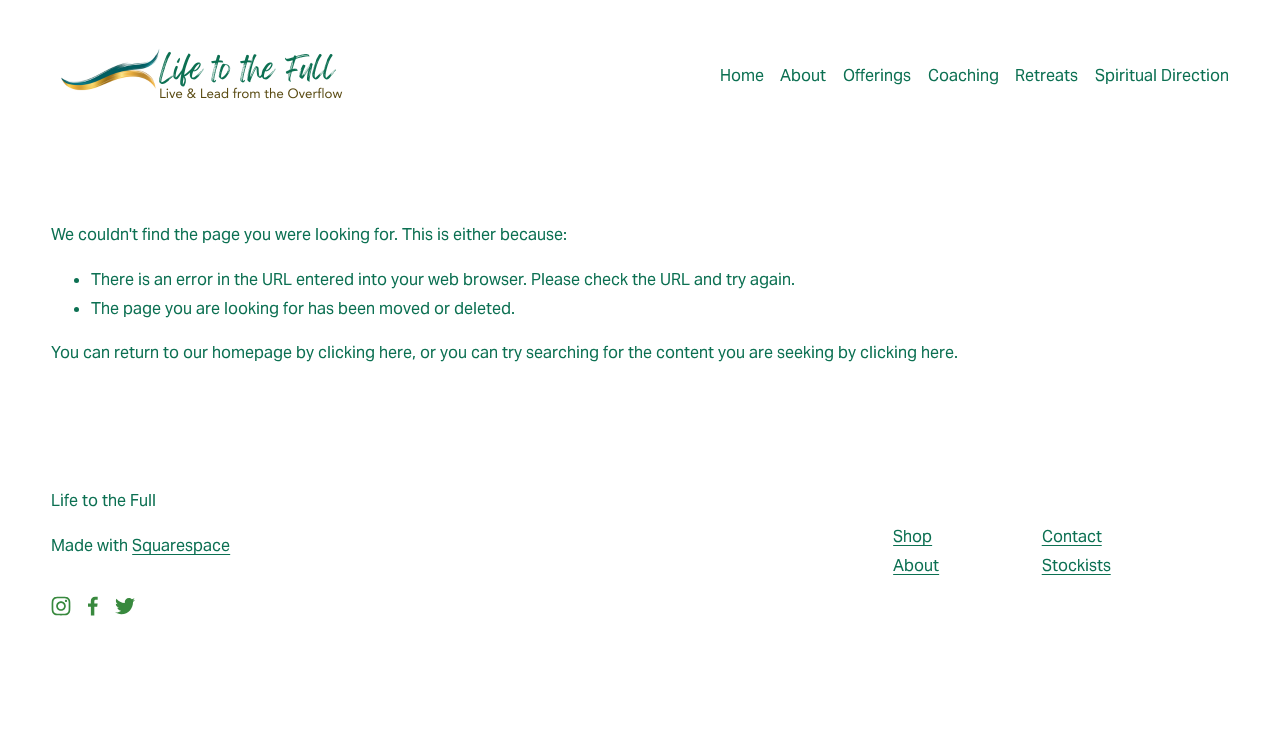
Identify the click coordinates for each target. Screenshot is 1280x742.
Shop (912, 536)
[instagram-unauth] (61, 606)
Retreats (1046, 75)
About (803, 75)
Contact (1072, 536)
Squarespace (181, 545)
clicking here (365, 352)
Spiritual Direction (1162, 75)
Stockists (1076, 565)
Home (742, 75)
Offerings (877, 75)
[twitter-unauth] (125, 606)
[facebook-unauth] (93, 606)
